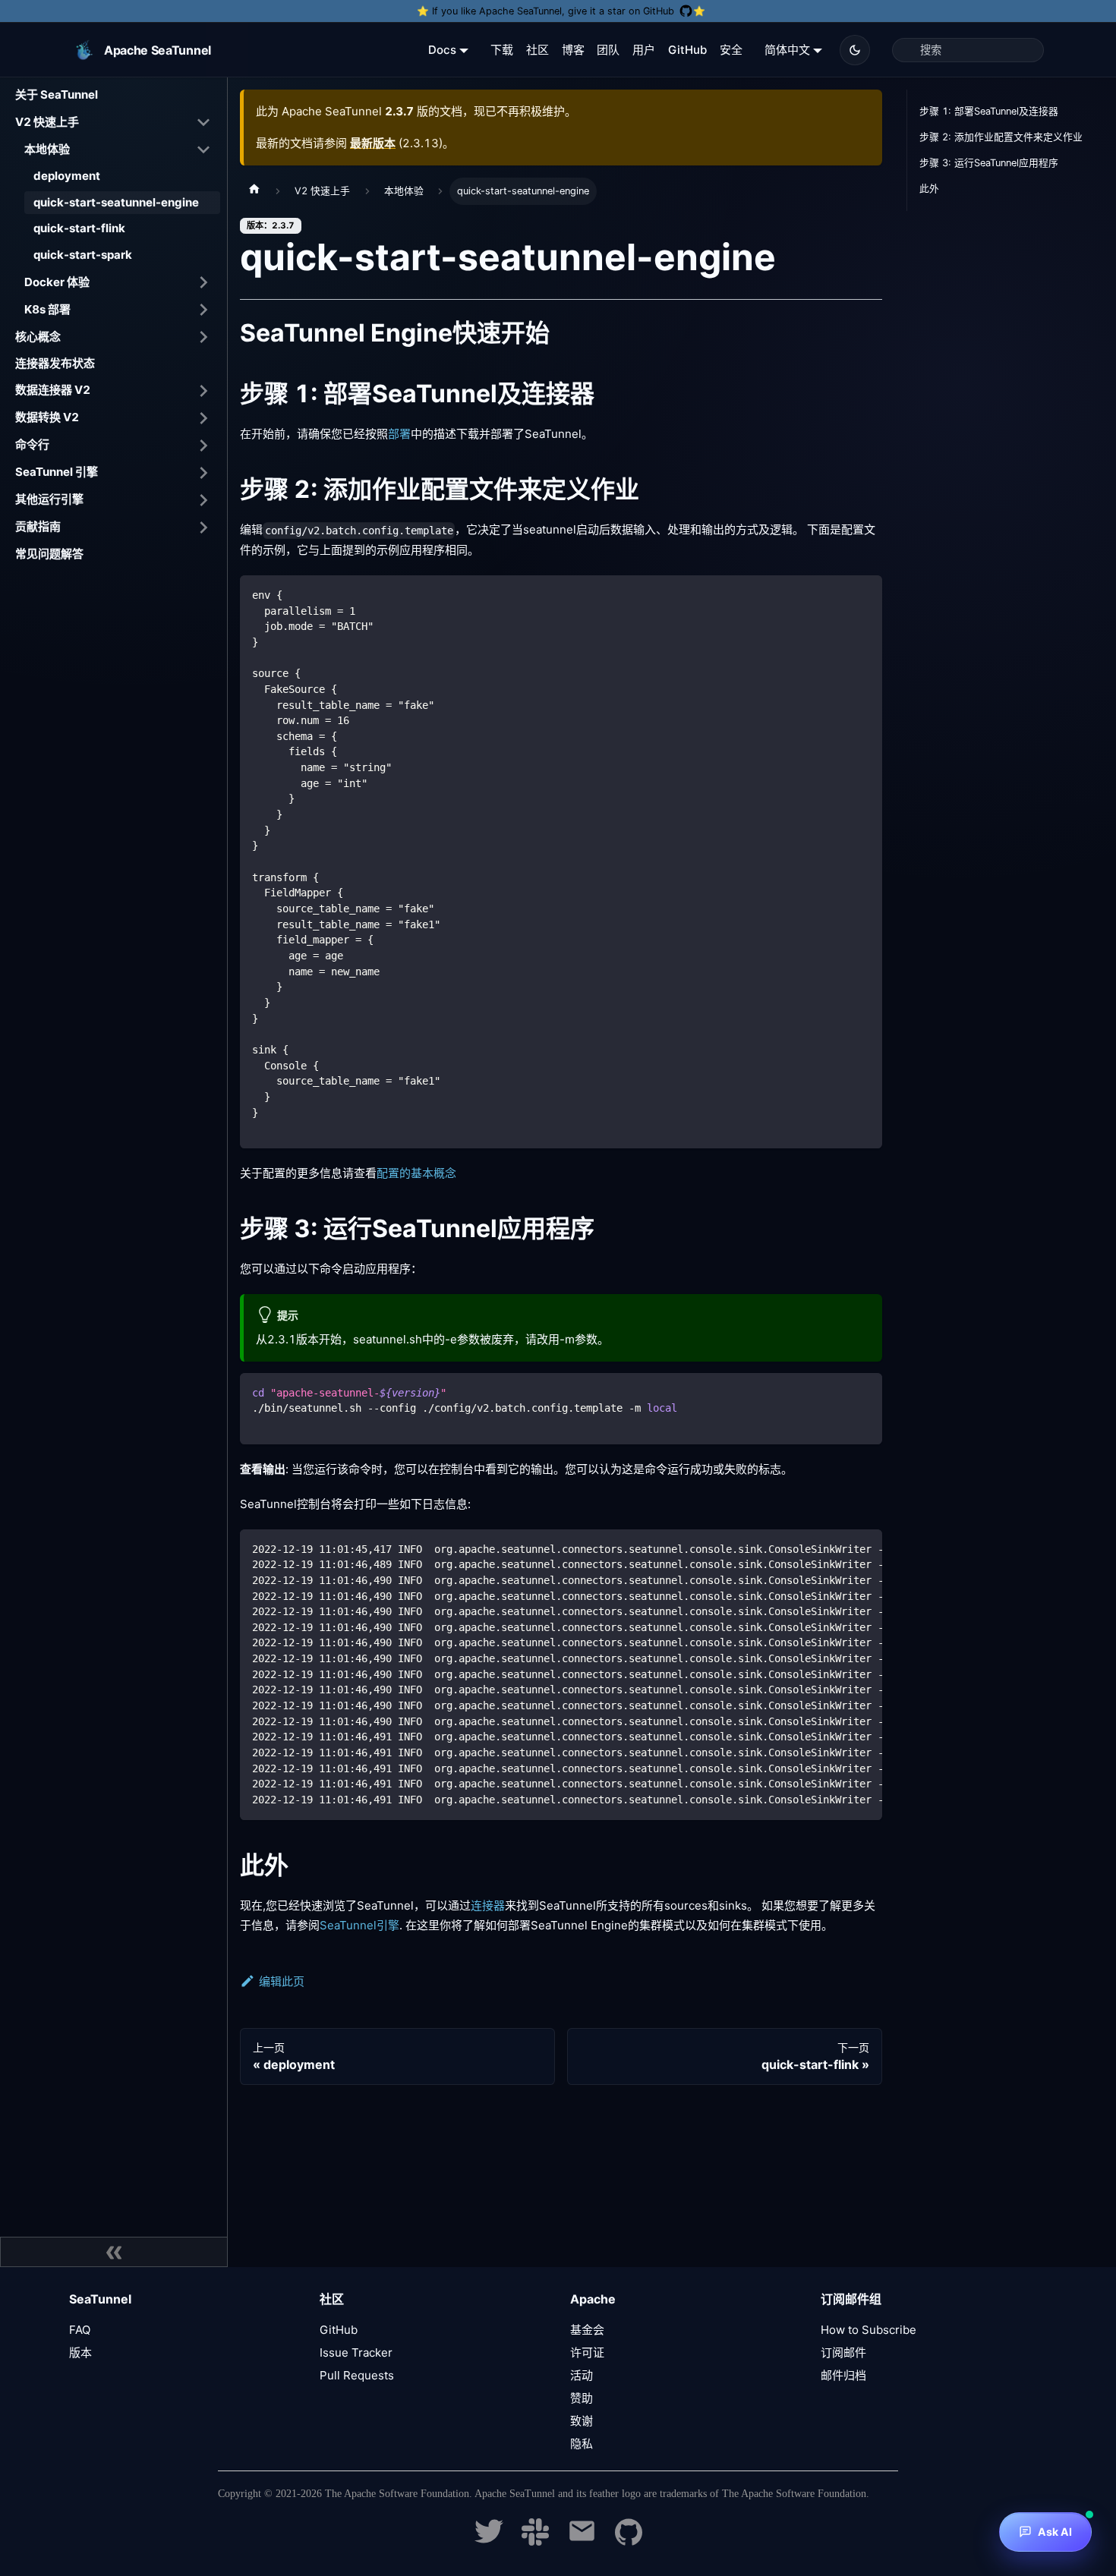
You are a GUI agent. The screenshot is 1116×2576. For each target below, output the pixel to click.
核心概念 (38, 336)
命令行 (32, 444)
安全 (731, 50)
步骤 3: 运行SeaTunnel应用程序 (989, 163)
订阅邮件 (843, 2352)
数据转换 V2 (47, 417)
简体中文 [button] (787, 50)
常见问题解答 (49, 554)
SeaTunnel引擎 (359, 1925)
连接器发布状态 (55, 363)
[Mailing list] (582, 2541)
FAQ (80, 2330)
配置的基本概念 (416, 1173)
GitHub (687, 50)
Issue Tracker (356, 2352)
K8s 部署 (47, 309)
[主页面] (254, 191)
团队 (608, 50)
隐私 (582, 2444)
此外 (929, 189)
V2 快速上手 (47, 121)
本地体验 (47, 148)
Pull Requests (357, 2375)
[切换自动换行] (836, 1548)
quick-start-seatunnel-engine (116, 202)
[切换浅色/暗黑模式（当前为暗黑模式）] (855, 50)
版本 (80, 2352)
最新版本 (373, 143)
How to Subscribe (869, 2330)
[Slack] (535, 2541)
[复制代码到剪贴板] (864, 594)
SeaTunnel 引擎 (57, 472)
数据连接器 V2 (53, 390)
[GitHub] (629, 2541)
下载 (502, 50)
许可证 (587, 2352)
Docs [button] (442, 50)
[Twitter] (489, 2541)
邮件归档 (843, 2375)
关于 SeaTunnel (57, 94)
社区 (538, 50)
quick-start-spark (83, 255)
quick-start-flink (79, 228)
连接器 (488, 1905)
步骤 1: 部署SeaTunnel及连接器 (989, 111)
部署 (399, 434)
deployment (67, 176)
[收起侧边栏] (114, 2252)
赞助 (582, 2398)
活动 (582, 2375)
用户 (644, 50)
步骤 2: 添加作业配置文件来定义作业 (1001, 137)
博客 (573, 50)
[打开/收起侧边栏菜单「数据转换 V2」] (203, 418)
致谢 (582, 2421)
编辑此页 (282, 1981)
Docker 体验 (57, 281)
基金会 (587, 2330)
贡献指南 (38, 526)
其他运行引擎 (49, 499)
